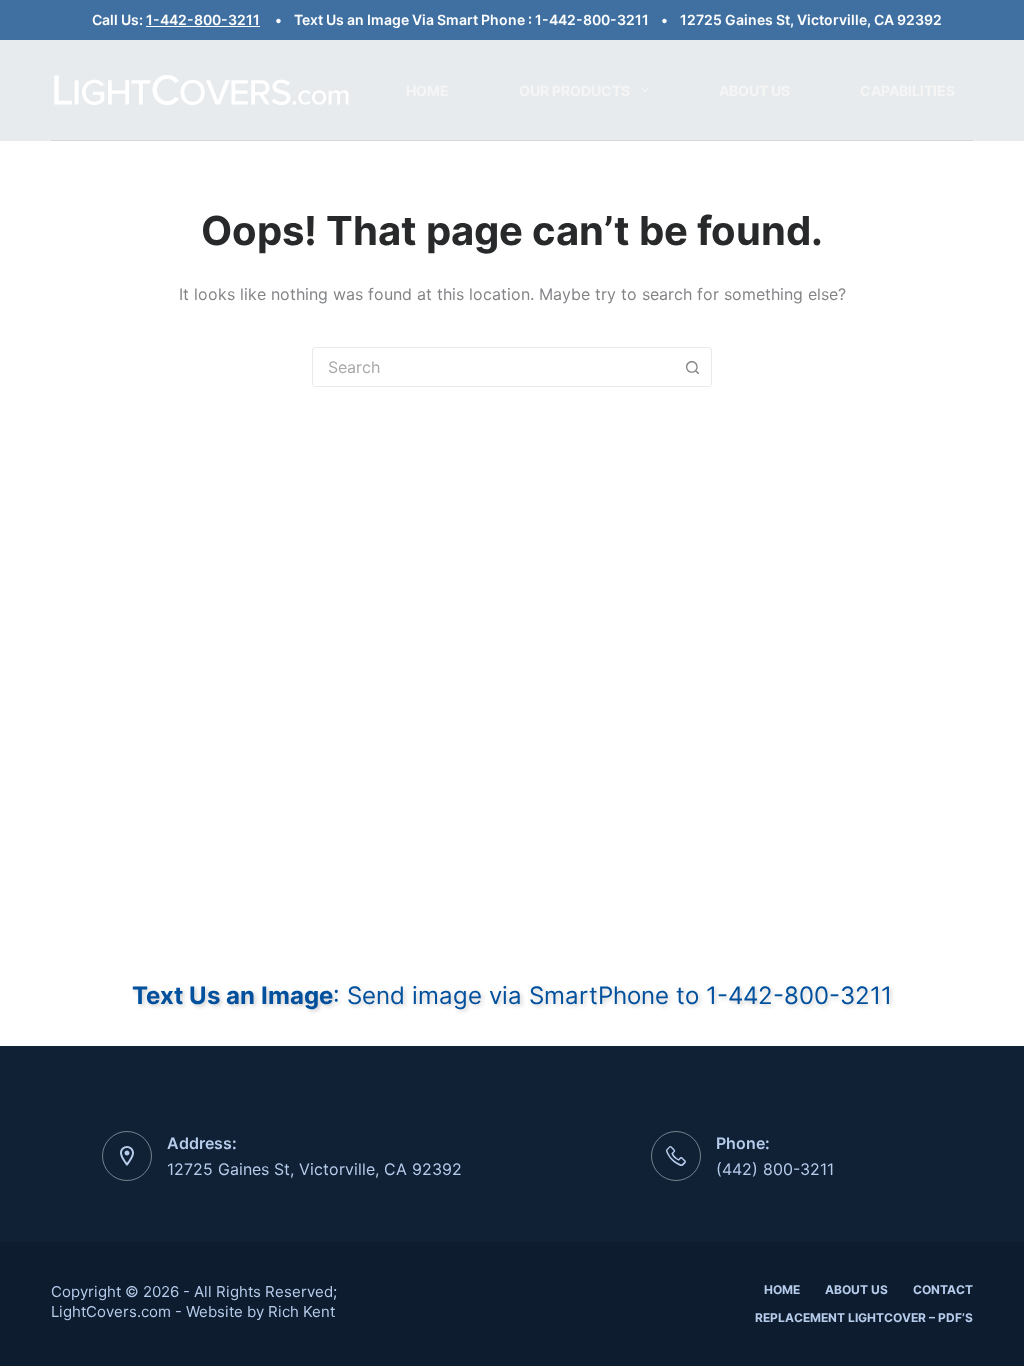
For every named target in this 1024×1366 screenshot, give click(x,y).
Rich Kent (301, 1311)
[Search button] (692, 367)
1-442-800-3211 (203, 19)
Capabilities (907, 90)
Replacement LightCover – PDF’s (864, 1317)
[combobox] (493, 367)
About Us (754, 90)
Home (427, 90)
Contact (943, 1289)
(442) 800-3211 (775, 1169)
